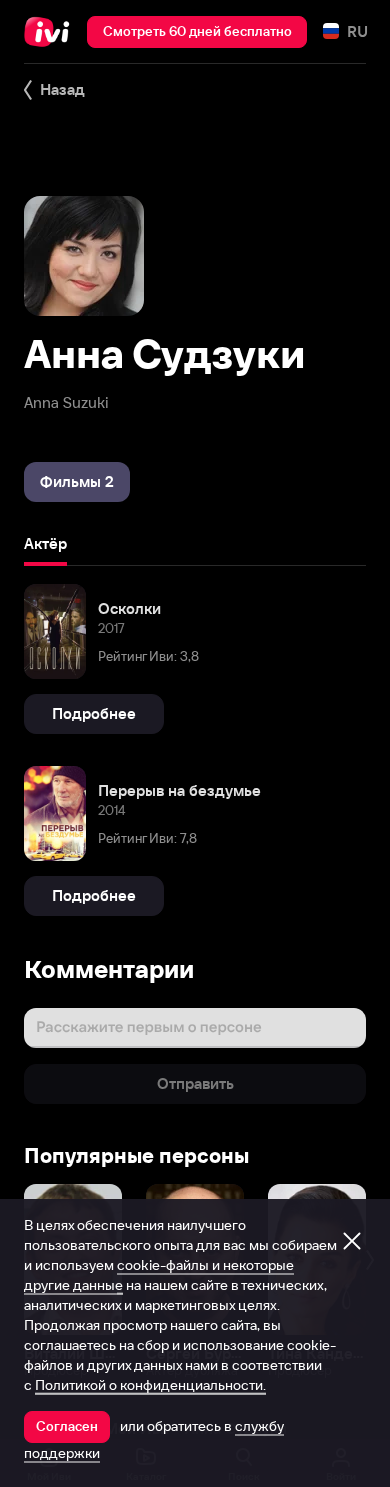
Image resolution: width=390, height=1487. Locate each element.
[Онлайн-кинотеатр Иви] (51, 32)
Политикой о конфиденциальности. (150, 1385)
